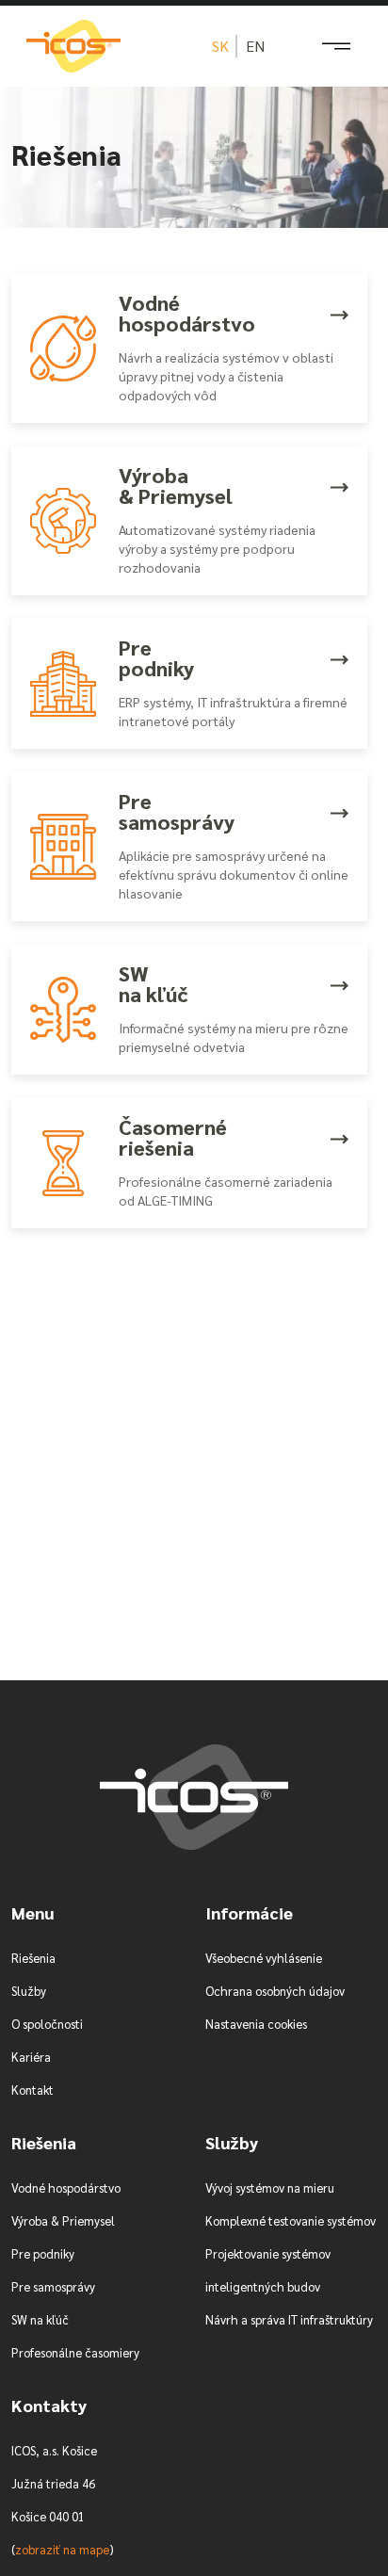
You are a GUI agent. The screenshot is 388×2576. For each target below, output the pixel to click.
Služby (29, 1991)
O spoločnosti (47, 2024)
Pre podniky (43, 2253)
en (255, 46)
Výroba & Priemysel (63, 2220)
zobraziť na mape (62, 2549)
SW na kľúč (40, 2319)
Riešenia (33, 1958)
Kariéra (31, 2057)
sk (220, 46)
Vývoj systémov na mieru (270, 2187)
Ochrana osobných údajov (275, 1991)
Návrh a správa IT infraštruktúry (289, 2319)
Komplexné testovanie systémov (291, 2220)
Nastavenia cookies (256, 2024)
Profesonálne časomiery (75, 2352)
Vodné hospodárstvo (66, 2187)
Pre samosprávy (53, 2286)
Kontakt (32, 2090)
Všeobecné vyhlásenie (264, 1958)
